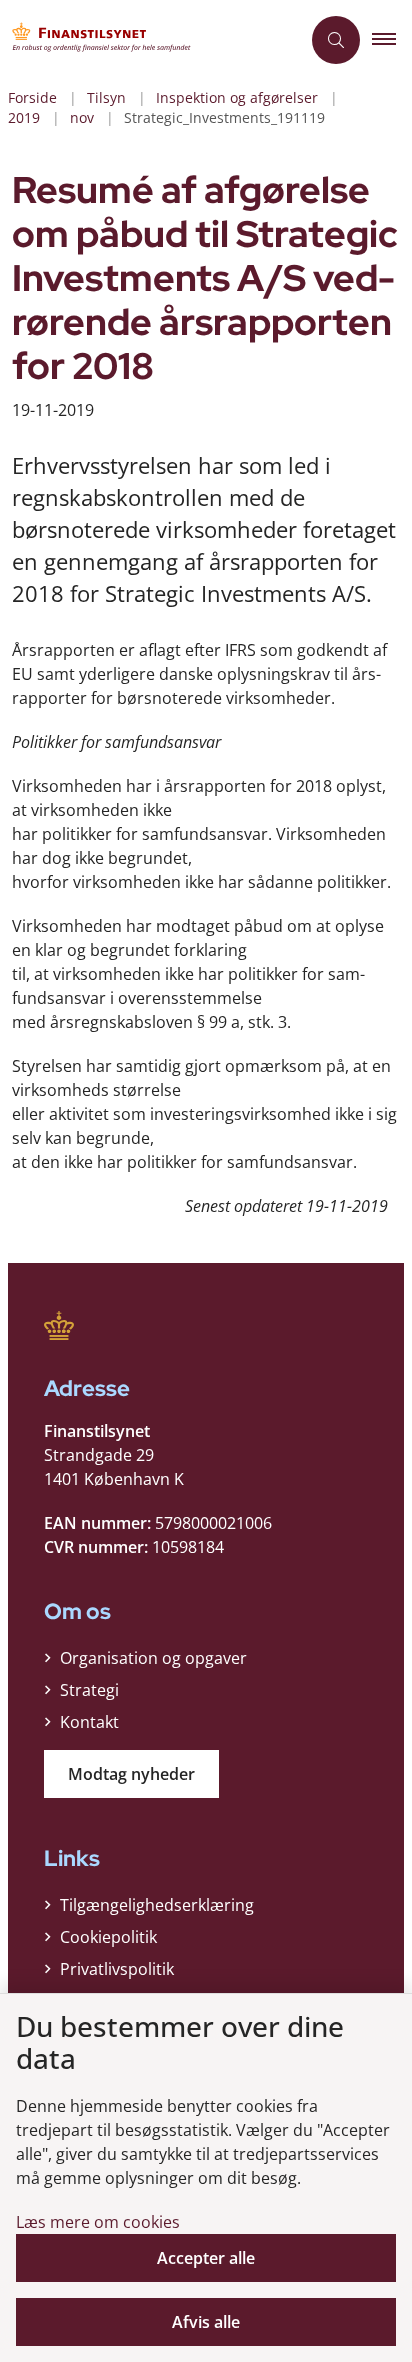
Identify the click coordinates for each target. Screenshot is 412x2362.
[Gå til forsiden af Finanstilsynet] (150, 40)
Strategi (89, 1690)
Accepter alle (206, 2258)
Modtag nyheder (131, 1774)
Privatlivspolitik (117, 1969)
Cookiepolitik (108, 1937)
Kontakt (89, 1722)
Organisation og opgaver (153, 1658)
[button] (392, 40)
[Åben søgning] (336, 40)
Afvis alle (206, 2322)
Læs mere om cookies (98, 2222)
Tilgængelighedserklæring (157, 1905)
